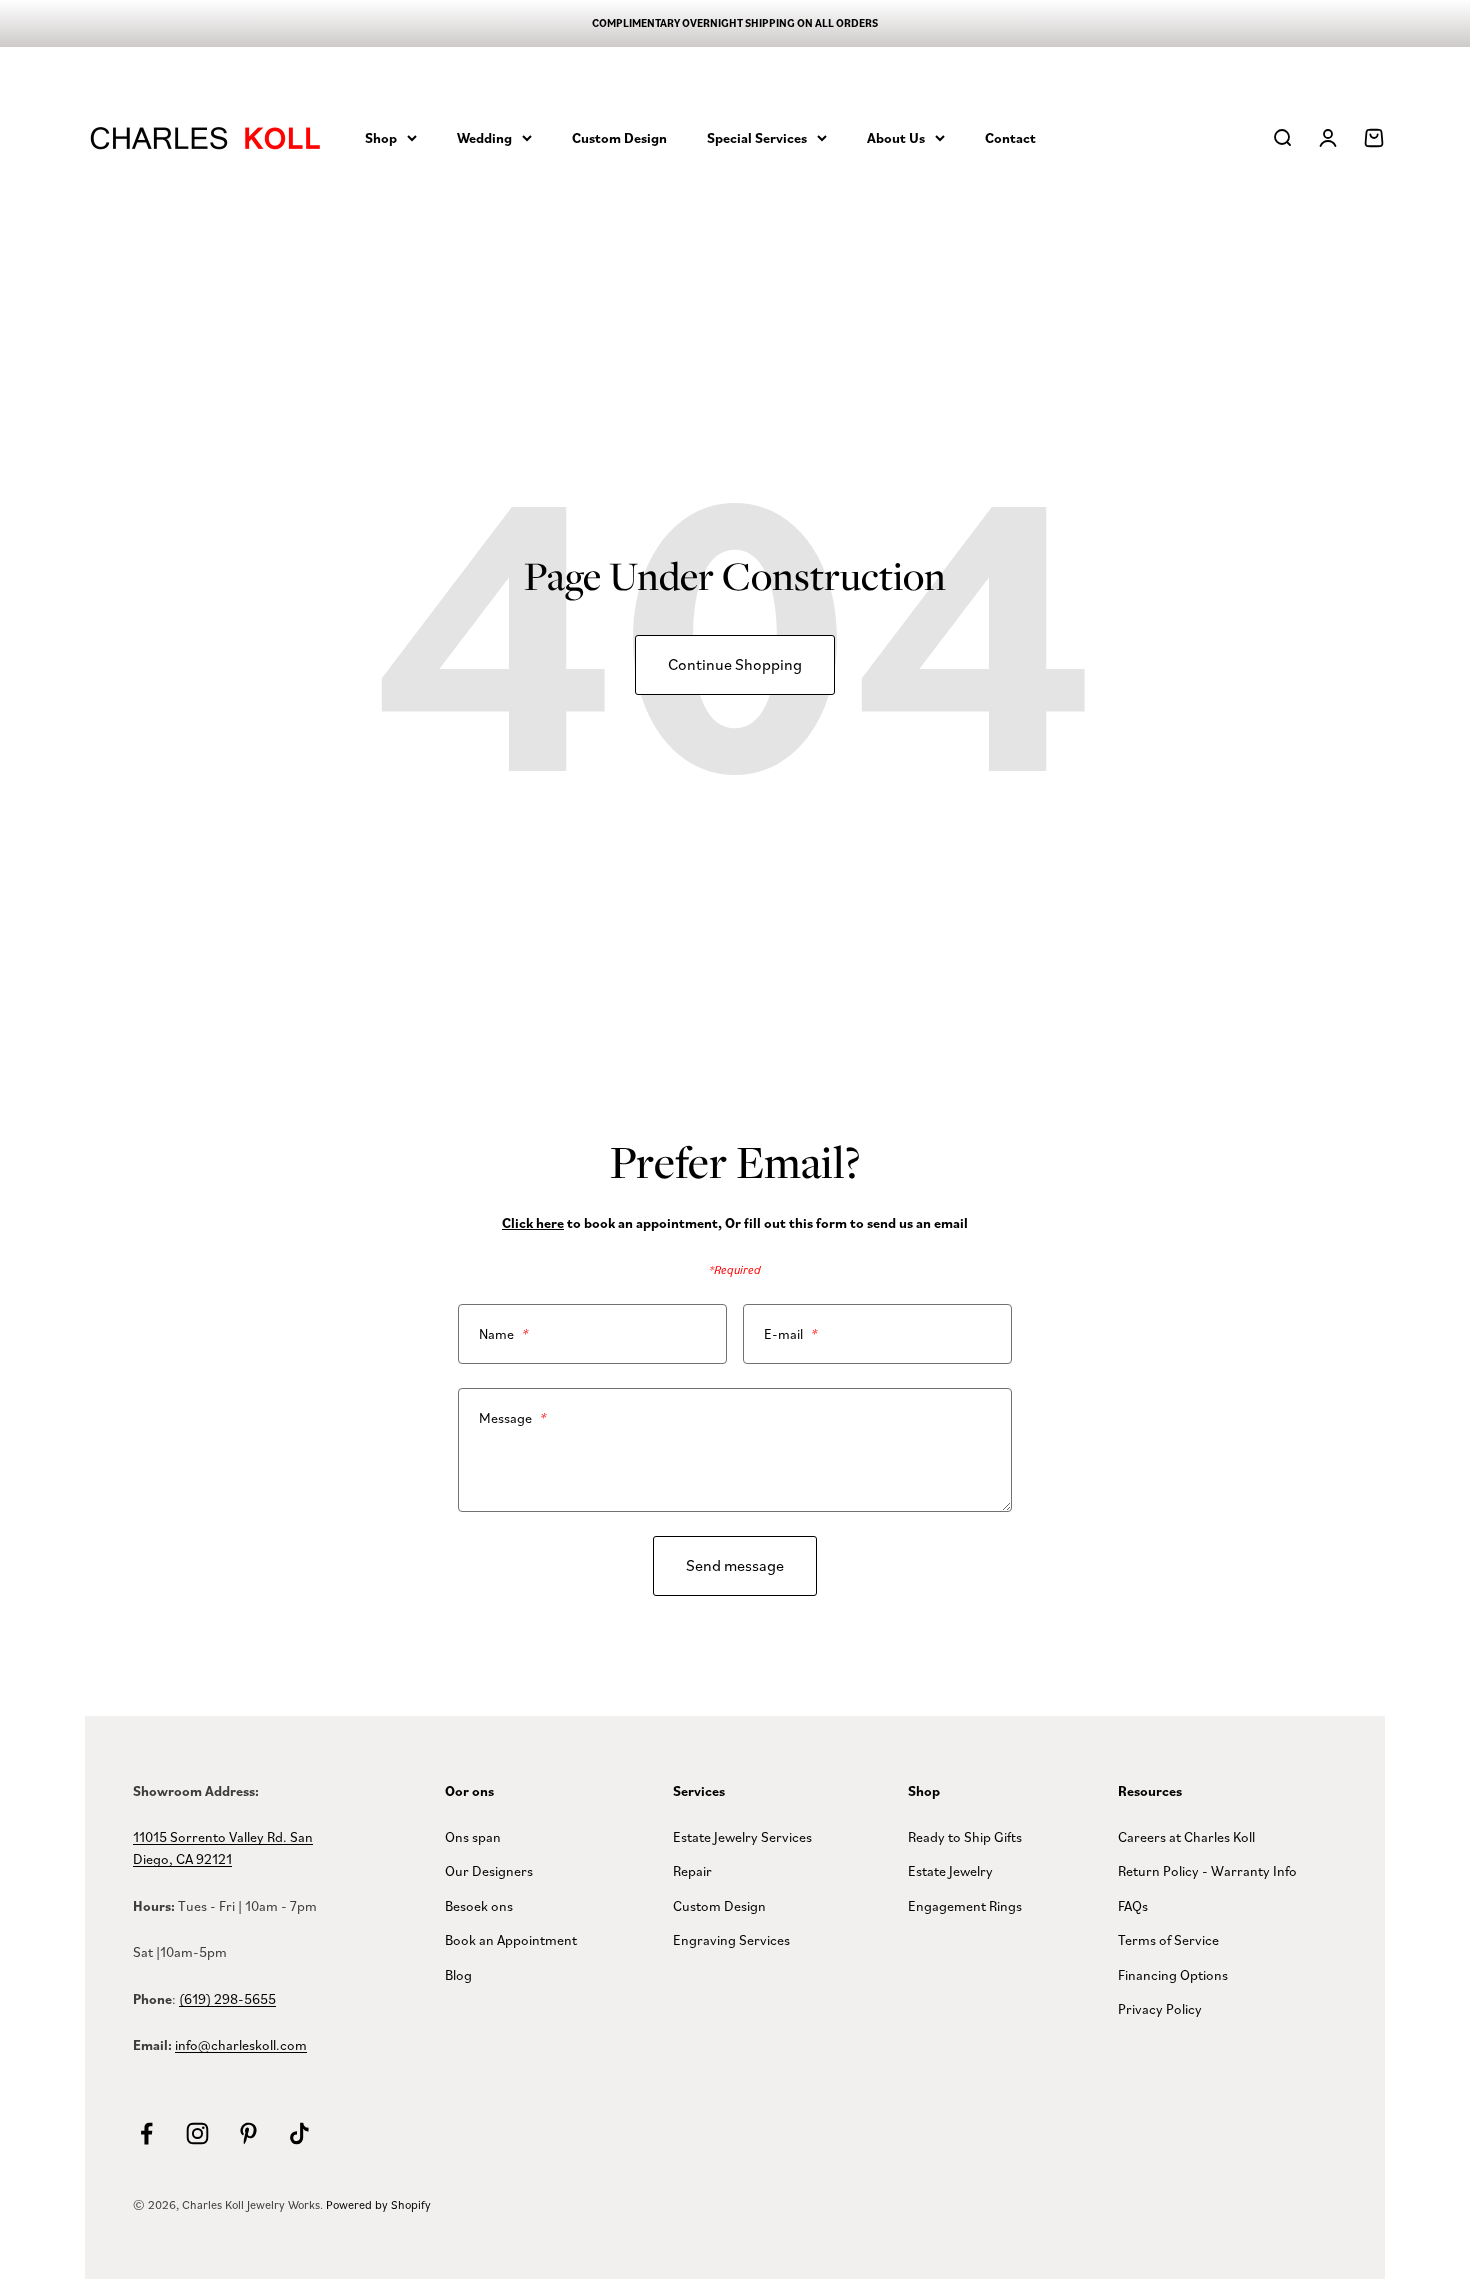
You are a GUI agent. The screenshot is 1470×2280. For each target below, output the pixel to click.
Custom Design (619, 137)
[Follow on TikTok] (299, 2133)
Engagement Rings (965, 1905)
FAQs (1133, 1905)
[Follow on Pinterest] (248, 2133)
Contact (1010, 137)
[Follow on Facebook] (146, 2133)
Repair (692, 1870)
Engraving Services (731, 1939)
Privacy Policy (1160, 2008)
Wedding (484, 137)
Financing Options (1173, 1974)
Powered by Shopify (378, 2204)
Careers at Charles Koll (1186, 1836)
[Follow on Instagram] (197, 2133)
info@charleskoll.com (241, 2044)
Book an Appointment (511, 1939)
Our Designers (489, 1870)
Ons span (473, 1836)
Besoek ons (479, 1905)
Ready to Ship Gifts (965, 1836)
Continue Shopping (735, 664)
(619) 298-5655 (227, 1998)
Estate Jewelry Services (742, 1836)
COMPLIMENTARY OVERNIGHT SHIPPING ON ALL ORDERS (735, 23)
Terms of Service (1168, 1939)
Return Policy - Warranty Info (1207, 1870)
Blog (458, 1974)
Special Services (757, 137)
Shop (381, 137)
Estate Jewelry (950, 1870)
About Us (896, 137)
